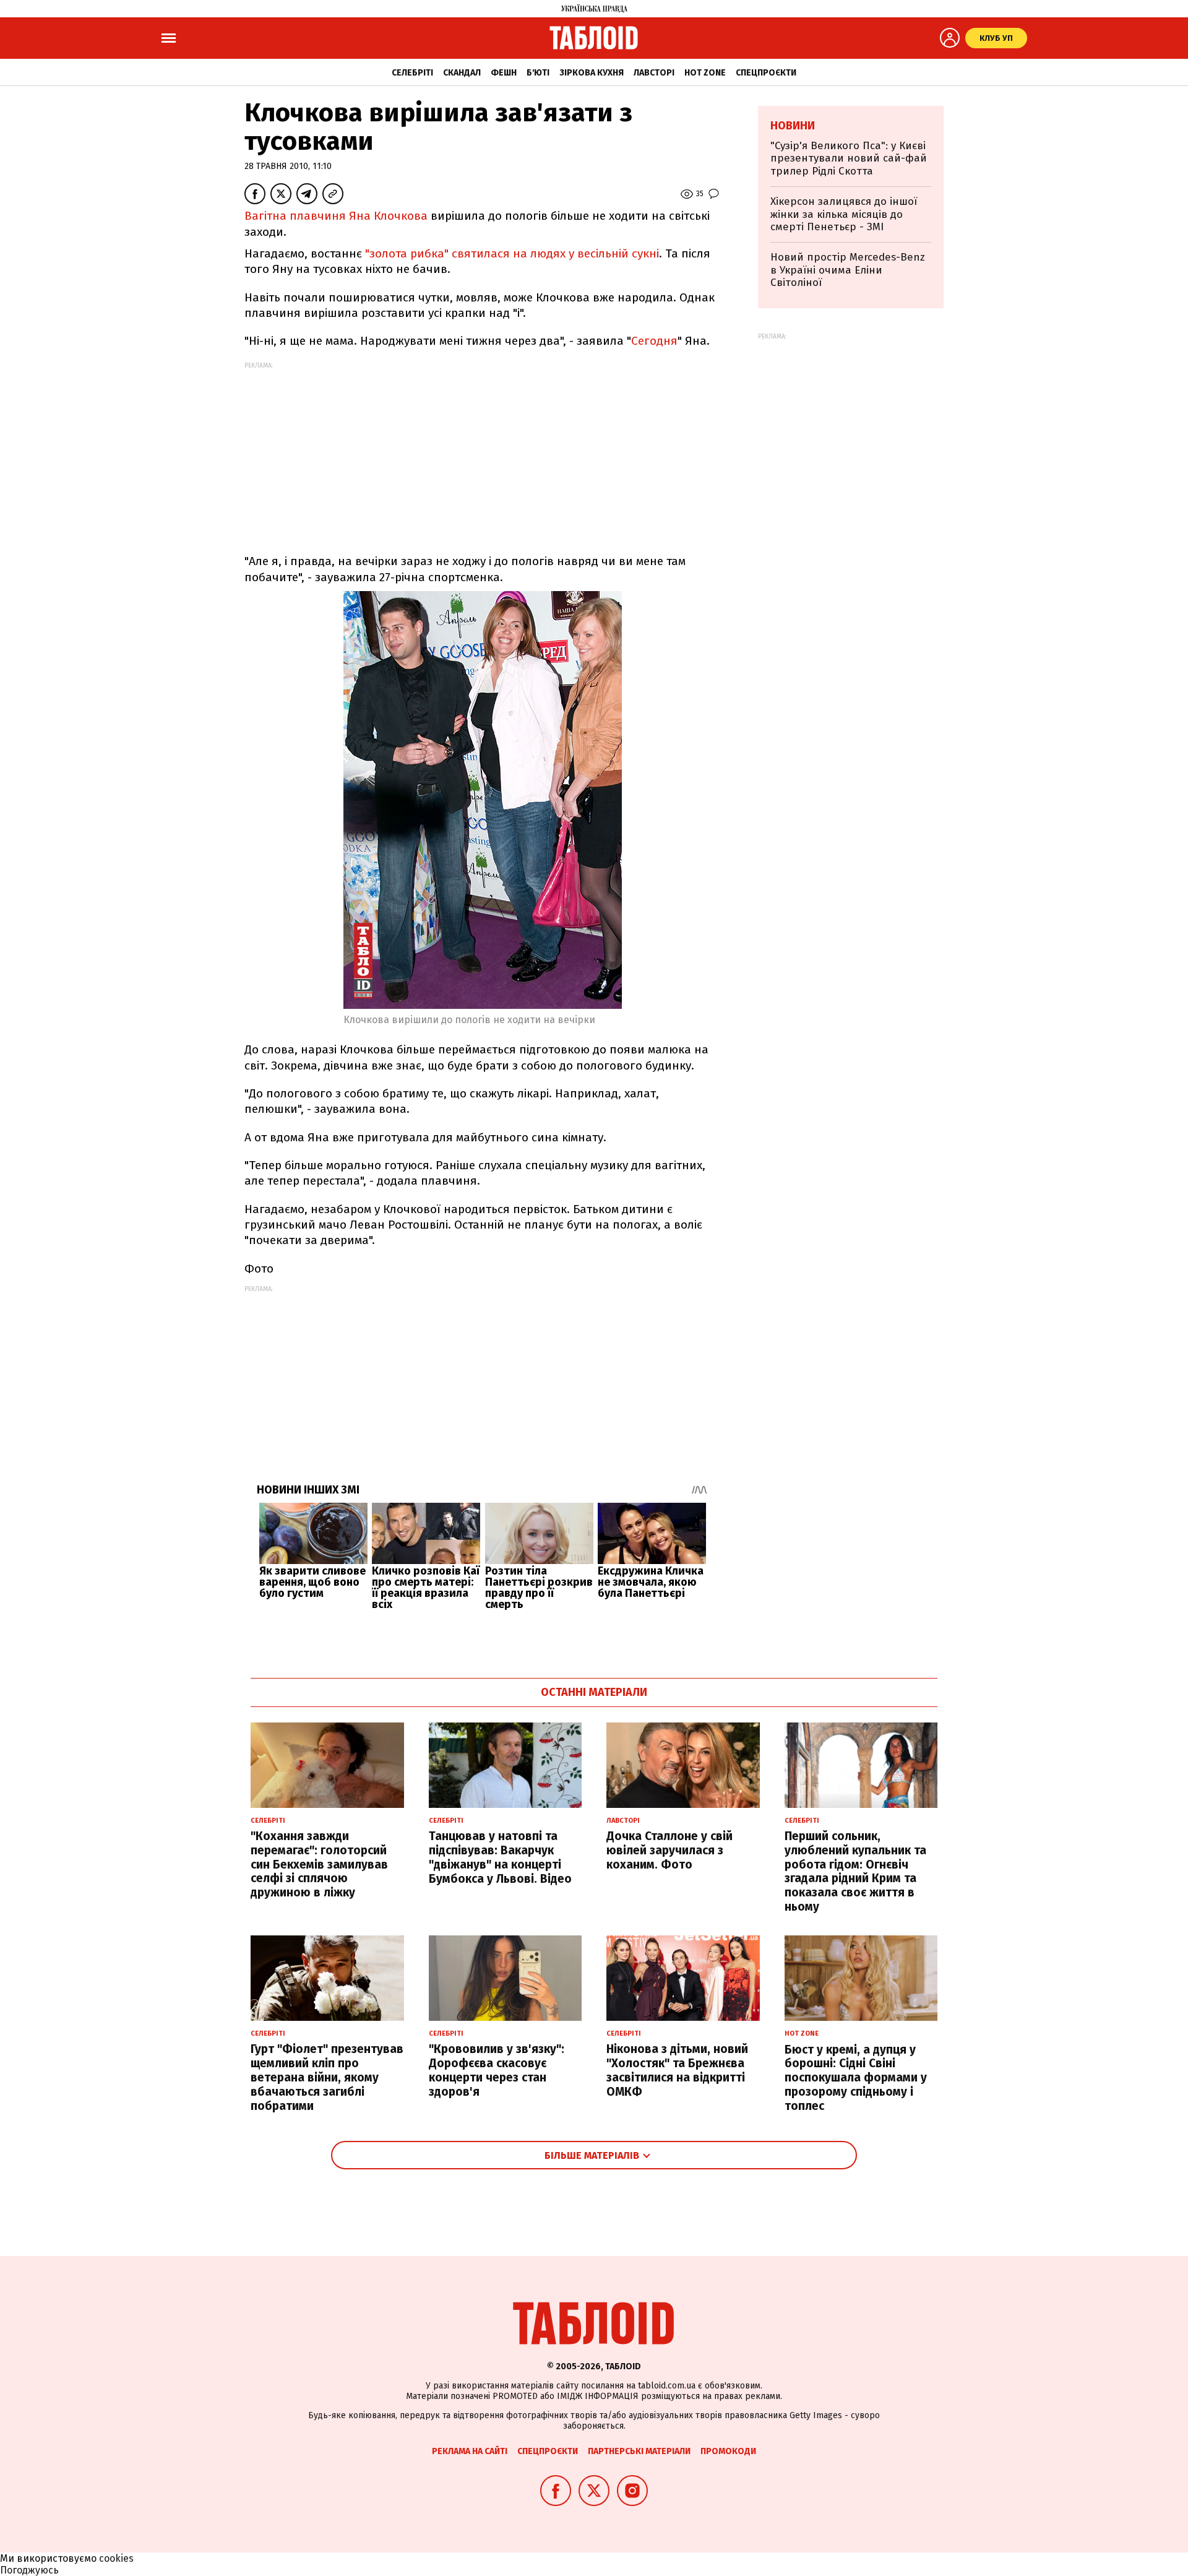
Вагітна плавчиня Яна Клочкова (336, 216)
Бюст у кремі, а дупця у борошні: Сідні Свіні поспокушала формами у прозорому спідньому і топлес (856, 2078)
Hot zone (705, 73)
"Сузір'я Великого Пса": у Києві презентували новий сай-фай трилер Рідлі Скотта (849, 158)
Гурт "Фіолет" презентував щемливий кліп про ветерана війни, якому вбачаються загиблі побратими (327, 2077)
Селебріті (412, 73)
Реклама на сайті (470, 2451)
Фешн (504, 73)
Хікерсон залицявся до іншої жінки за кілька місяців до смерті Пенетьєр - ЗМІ (844, 214)
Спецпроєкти (766, 73)
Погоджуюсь (29, 2570)
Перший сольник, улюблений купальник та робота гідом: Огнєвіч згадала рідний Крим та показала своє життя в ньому (855, 1871)
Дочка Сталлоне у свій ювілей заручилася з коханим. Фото (669, 1850)
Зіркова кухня (592, 73)
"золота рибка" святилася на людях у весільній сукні (512, 253)
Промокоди (728, 2451)
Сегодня (654, 341)
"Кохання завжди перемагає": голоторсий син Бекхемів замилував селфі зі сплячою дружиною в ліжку (319, 1864)
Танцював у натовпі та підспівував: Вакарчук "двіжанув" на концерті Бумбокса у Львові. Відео (500, 1857)
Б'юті (538, 73)
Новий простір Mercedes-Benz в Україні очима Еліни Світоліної (848, 270)
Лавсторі (654, 73)
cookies (116, 2558)
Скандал (462, 73)
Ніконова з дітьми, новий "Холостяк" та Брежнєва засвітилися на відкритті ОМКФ (677, 2070)
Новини (793, 126)
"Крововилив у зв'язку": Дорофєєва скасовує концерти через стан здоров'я (497, 2070)
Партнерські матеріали (639, 2451)
